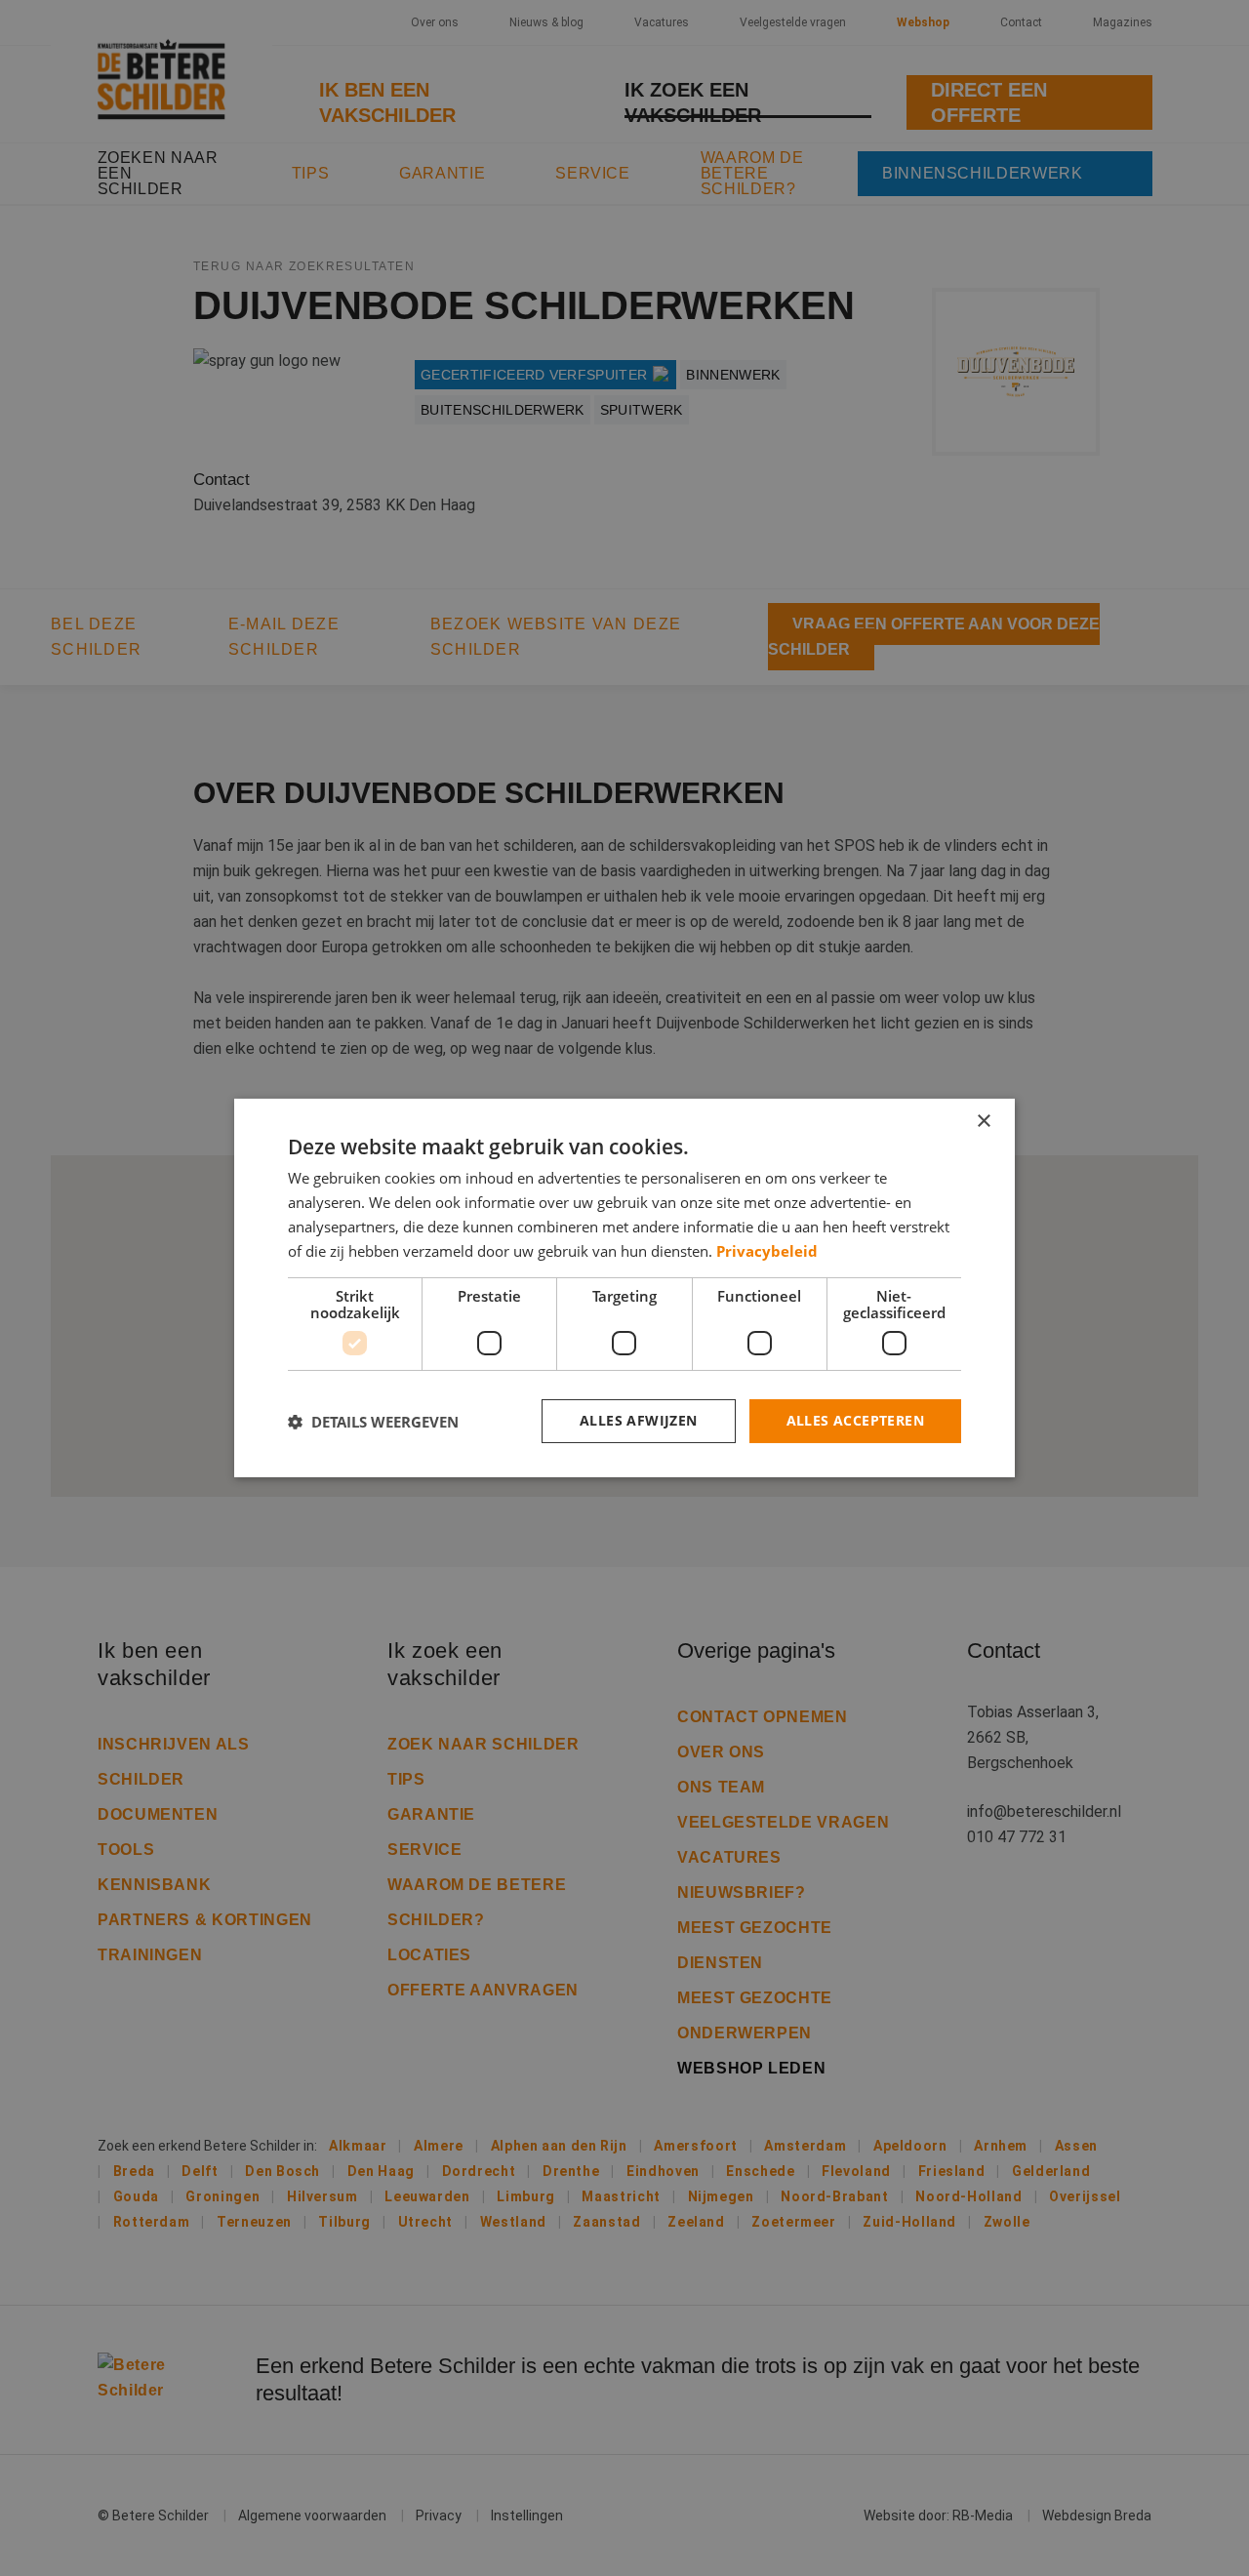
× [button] (983, 1122)
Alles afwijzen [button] (639, 1420)
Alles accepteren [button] (855, 1420)
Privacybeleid (767, 1251)
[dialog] (624, 1288)
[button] (373, 1422)
